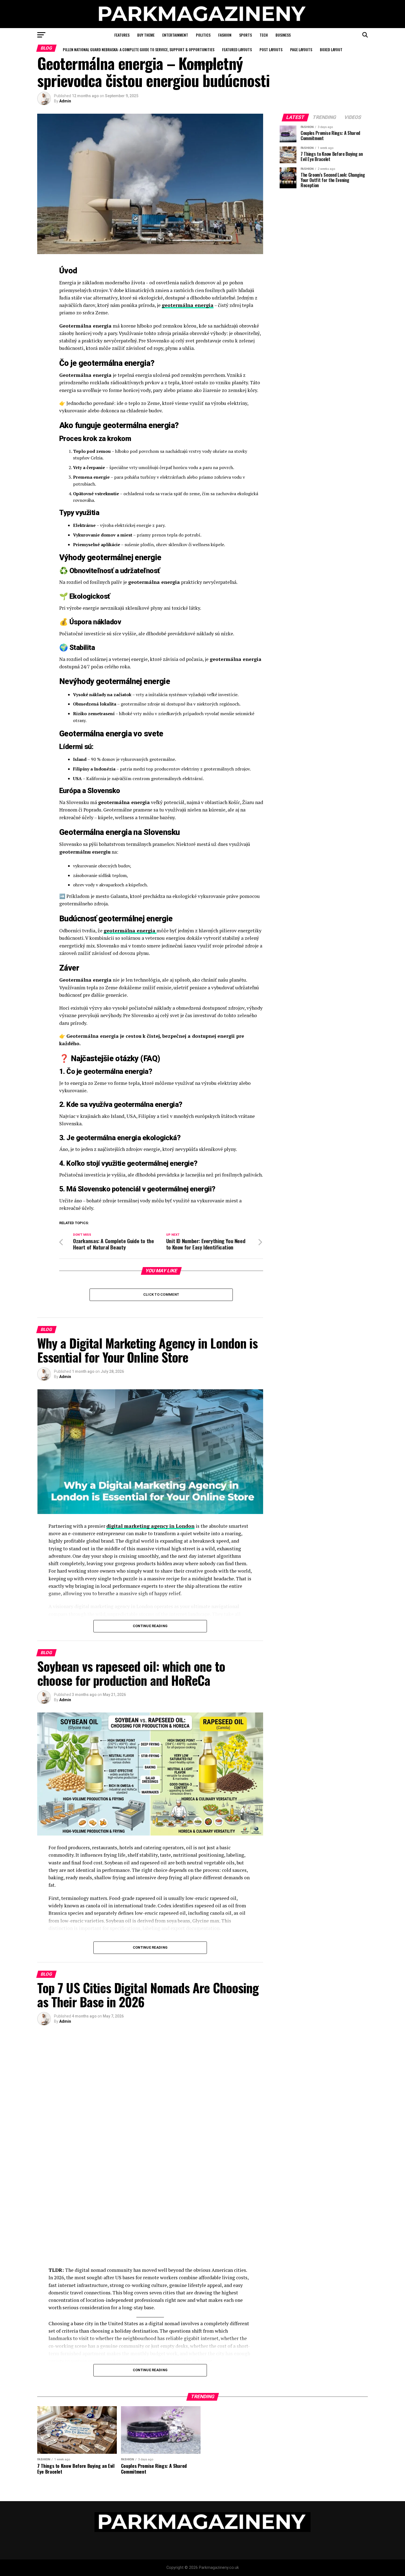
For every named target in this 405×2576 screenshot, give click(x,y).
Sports (245, 35)
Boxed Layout (331, 49)
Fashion (225, 35)
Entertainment (175, 35)
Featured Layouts (237, 49)
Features (122, 35)
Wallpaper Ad (203, 64)
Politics (203, 35)
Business (283, 35)
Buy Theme (146, 35)
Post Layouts (271, 49)
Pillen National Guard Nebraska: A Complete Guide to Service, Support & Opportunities (139, 49)
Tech (264, 35)
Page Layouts (301, 49)
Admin (65, 101)
